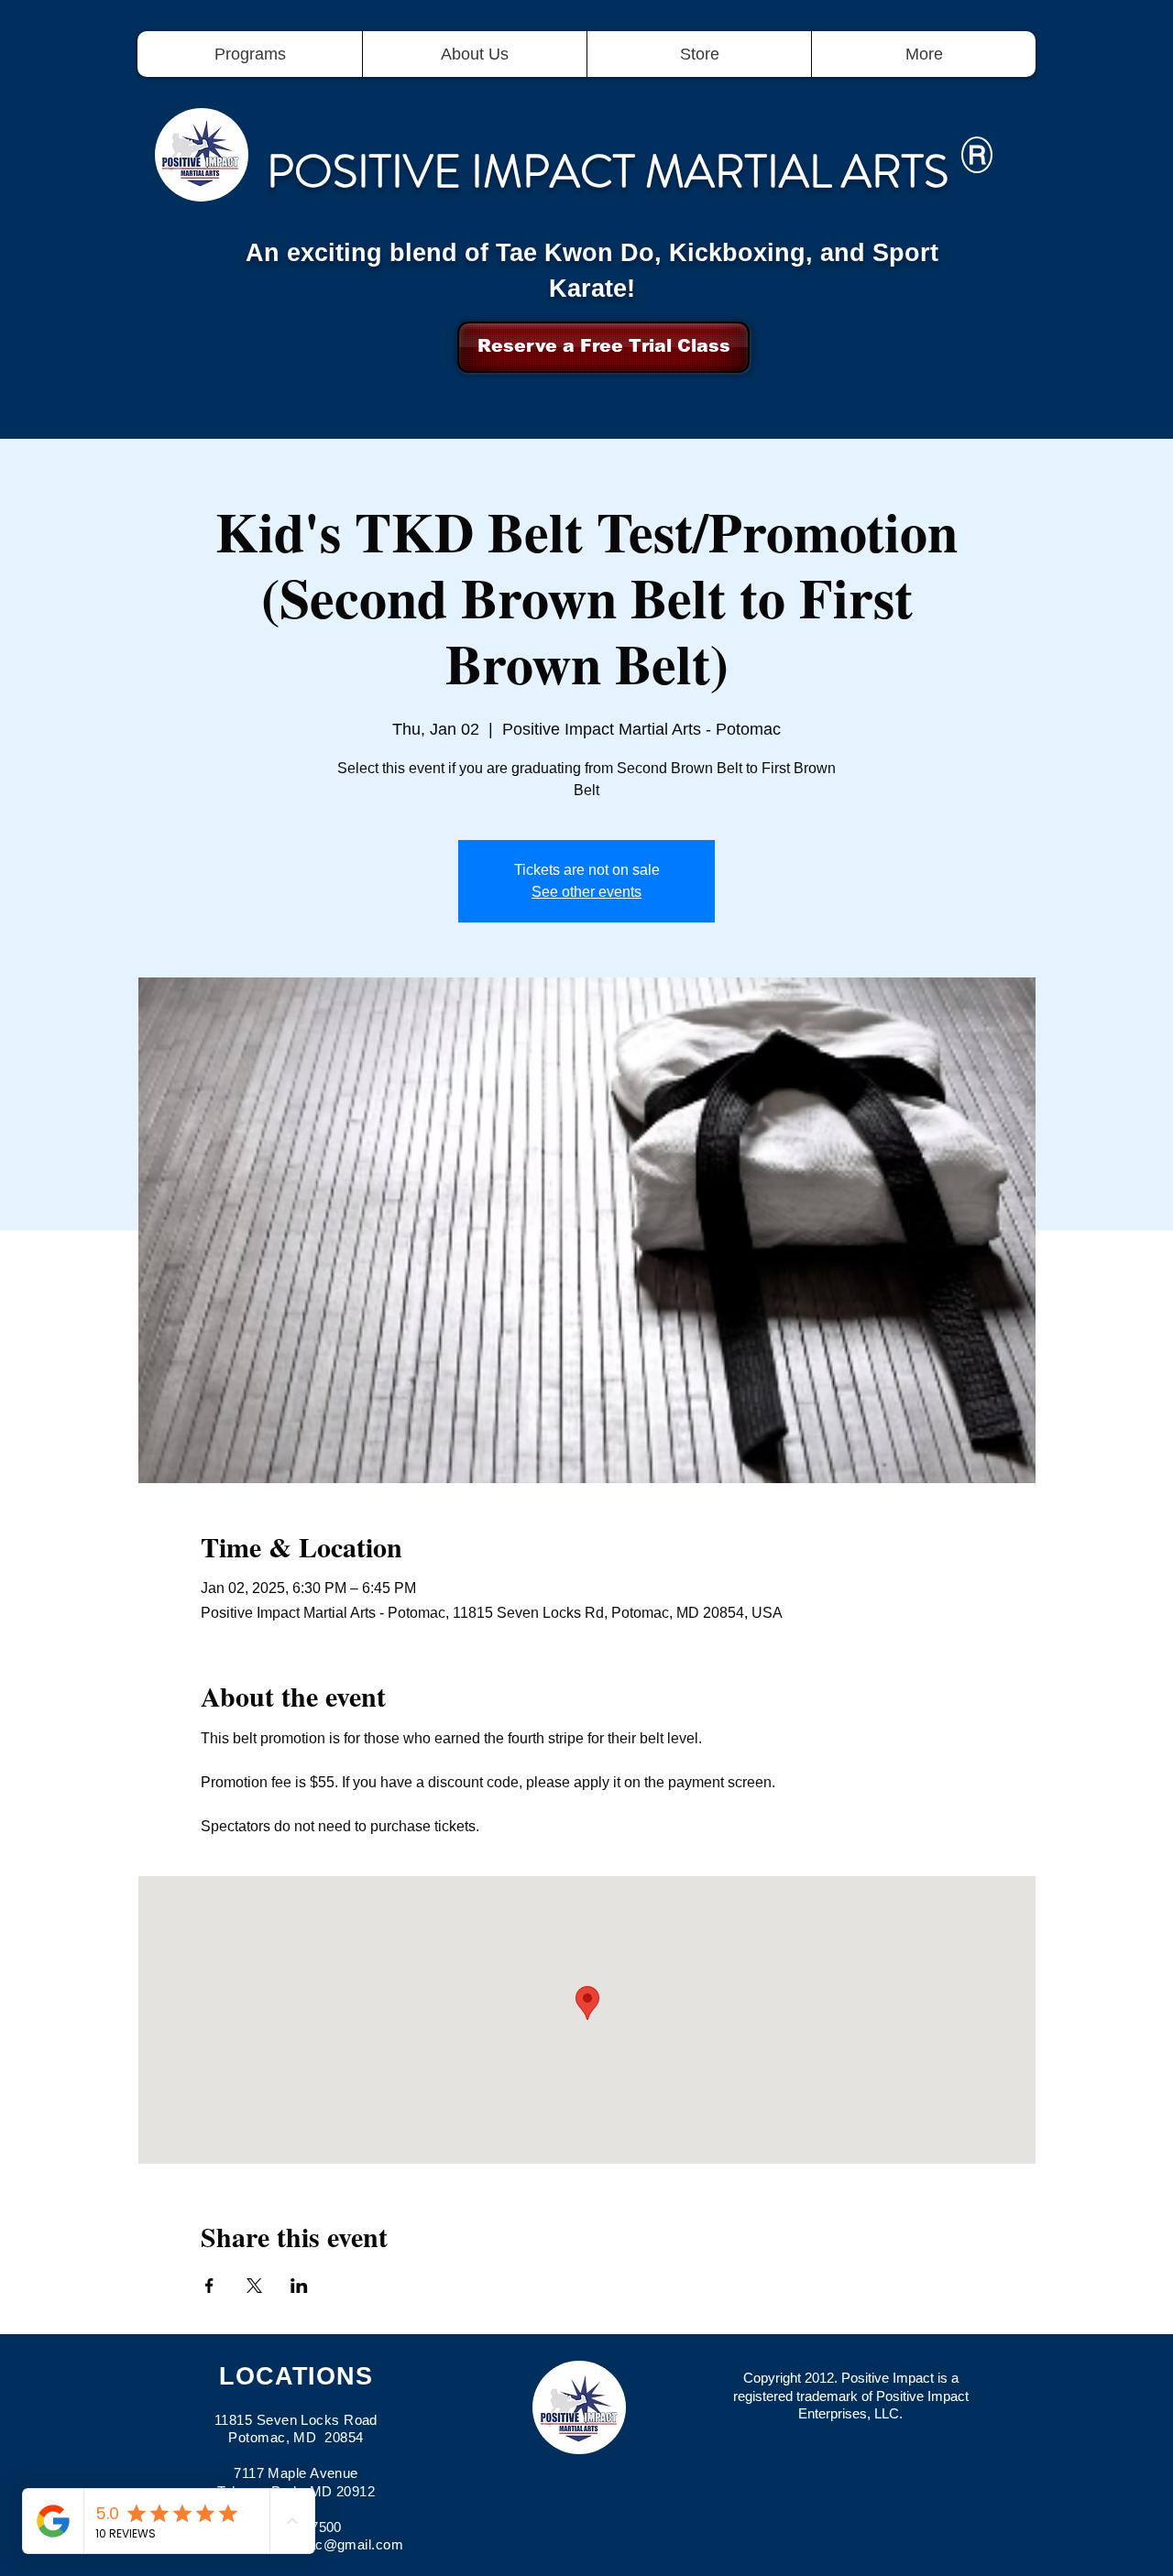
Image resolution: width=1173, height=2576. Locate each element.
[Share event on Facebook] (209, 2286)
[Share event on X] (254, 2286)
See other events (586, 892)
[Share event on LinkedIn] (299, 2286)
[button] (250, 54)
